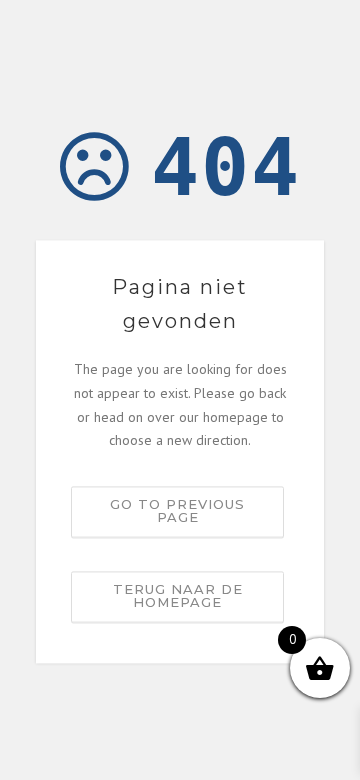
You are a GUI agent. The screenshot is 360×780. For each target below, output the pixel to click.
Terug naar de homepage (178, 596)
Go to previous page (177, 511)
